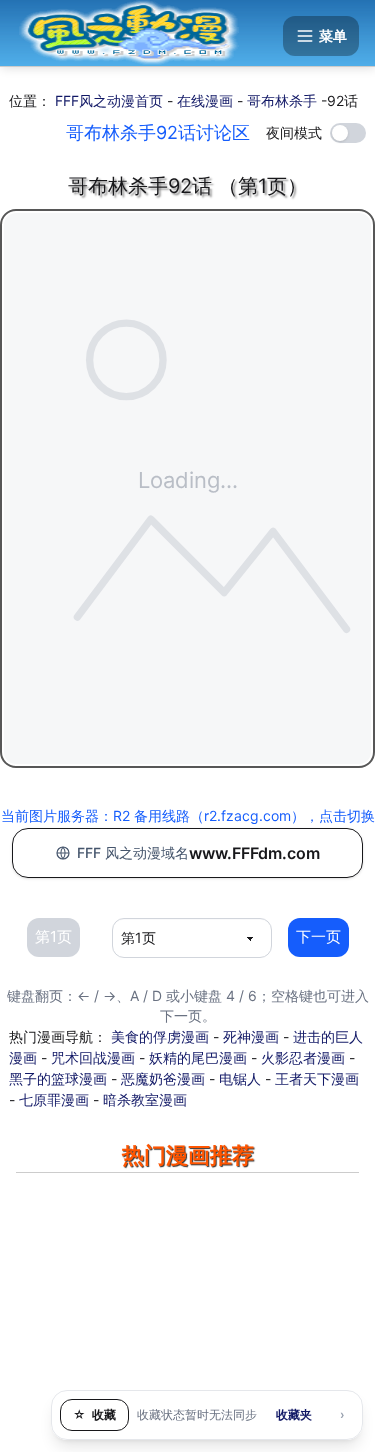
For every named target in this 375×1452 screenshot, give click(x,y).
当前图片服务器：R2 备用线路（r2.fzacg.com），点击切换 (188, 815)
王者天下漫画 (317, 1078)
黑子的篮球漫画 (58, 1078)
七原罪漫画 (54, 1099)
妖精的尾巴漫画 (198, 1057)
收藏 (94, 1414)
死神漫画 (251, 1036)
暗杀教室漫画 (145, 1099)
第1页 (53, 936)
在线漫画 (205, 100)
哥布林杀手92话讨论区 (158, 132)
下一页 (318, 936)
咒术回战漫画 (93, 1057)
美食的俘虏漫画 (160, 1036)
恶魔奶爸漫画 (163, 1078)
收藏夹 (294, 1414)
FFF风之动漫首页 (109, 100)
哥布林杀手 (282, 100)
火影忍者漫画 (303, 1057)
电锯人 (240, 1078)
